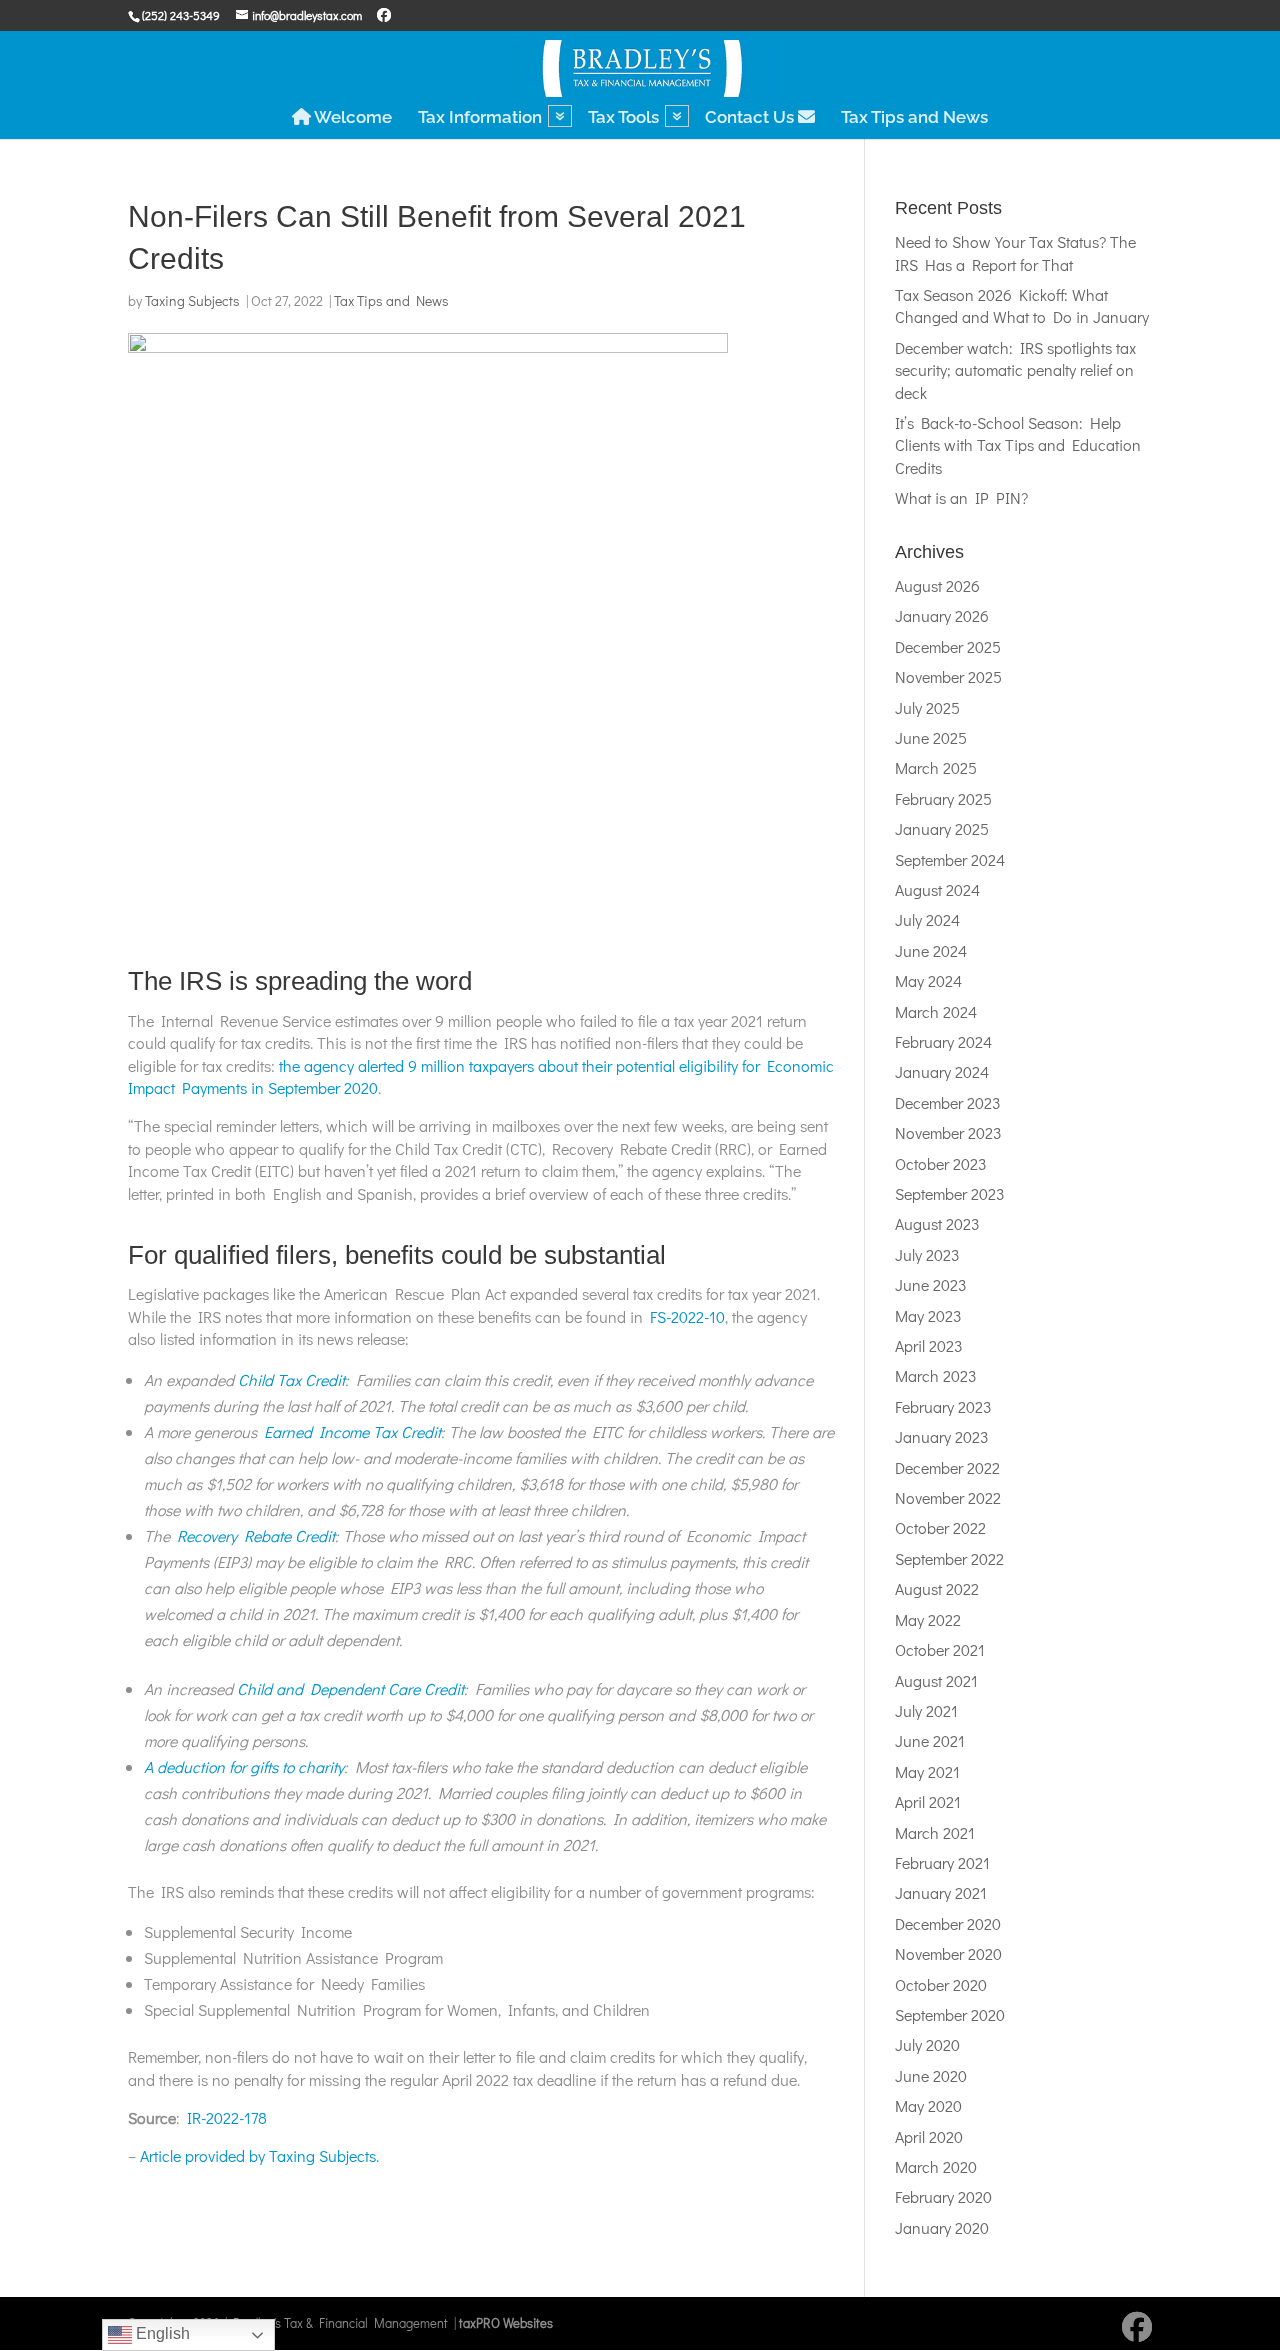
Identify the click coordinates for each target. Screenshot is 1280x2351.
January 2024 (942, 1071)
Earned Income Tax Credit (352, 1431)
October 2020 (941, 1984)
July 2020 (927, 2044)
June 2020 (931, 2075)
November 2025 (948, 676)
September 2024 (950, 859)
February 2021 (942, 1862)
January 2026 (942, 615)
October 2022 (940, 1527)
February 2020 (943, 2196)
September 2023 (950, 1193)
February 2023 (943, 1406)
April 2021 (928, 1801)
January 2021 (941, 1892)
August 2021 (936, 1680)
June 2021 (930, 1740)
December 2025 (948, 646)
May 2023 (928, 1315)
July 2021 (926, 1710)
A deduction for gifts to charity (244, 1766)
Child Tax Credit (291, 1379)
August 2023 (937, 1223)
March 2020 (936, 2166)
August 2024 (937, 889)
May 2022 (928, 1619)
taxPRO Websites (506, 2322)
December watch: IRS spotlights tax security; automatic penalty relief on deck (1015, 370)
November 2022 (948, 1497)
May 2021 (927, 1771)
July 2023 (927, 1254)
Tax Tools (623, 118)
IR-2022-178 (227, 2117)
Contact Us (751, 117)
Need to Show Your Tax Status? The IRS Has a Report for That (1015, 252)
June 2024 (931, 950)
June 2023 (931, 1284)
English (161, 2333)
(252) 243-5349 (181, 15)
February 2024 (943, 1041)
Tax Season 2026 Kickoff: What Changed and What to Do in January (1022, 305)
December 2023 (948, 1102)
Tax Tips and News (914, 118)
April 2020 (929, 2136)
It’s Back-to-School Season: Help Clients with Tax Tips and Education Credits (1018, 445)
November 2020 (948, 1953)
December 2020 (948, 1923)
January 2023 (942, 1436)
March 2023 (936, 1375)
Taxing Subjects (192, 300)
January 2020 (942, 2227)
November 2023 (948, 1132)
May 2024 (928, 980)
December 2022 (947, 1467)
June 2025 (931, 737)
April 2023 (929, 1345)
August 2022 (937, 1588)
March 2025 (936, 767)
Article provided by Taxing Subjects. (259, 2155)
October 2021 (940, 1649)
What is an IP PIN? (961, 497)
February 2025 (943, 798)
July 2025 (927, 707)
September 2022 (949, 1558)
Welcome (351, 117)
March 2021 (935, 1832)
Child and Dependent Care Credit (350, 1688)
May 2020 (928, 2105)
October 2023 (941, 1163)
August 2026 (937, 585)
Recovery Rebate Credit (256, 1535)
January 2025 (942, 828)
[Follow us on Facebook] (384, 15)
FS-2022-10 (687, 1316)
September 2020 (950, 2014)
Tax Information (480, 118)
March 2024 (936, 1011)
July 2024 (927, 919)
